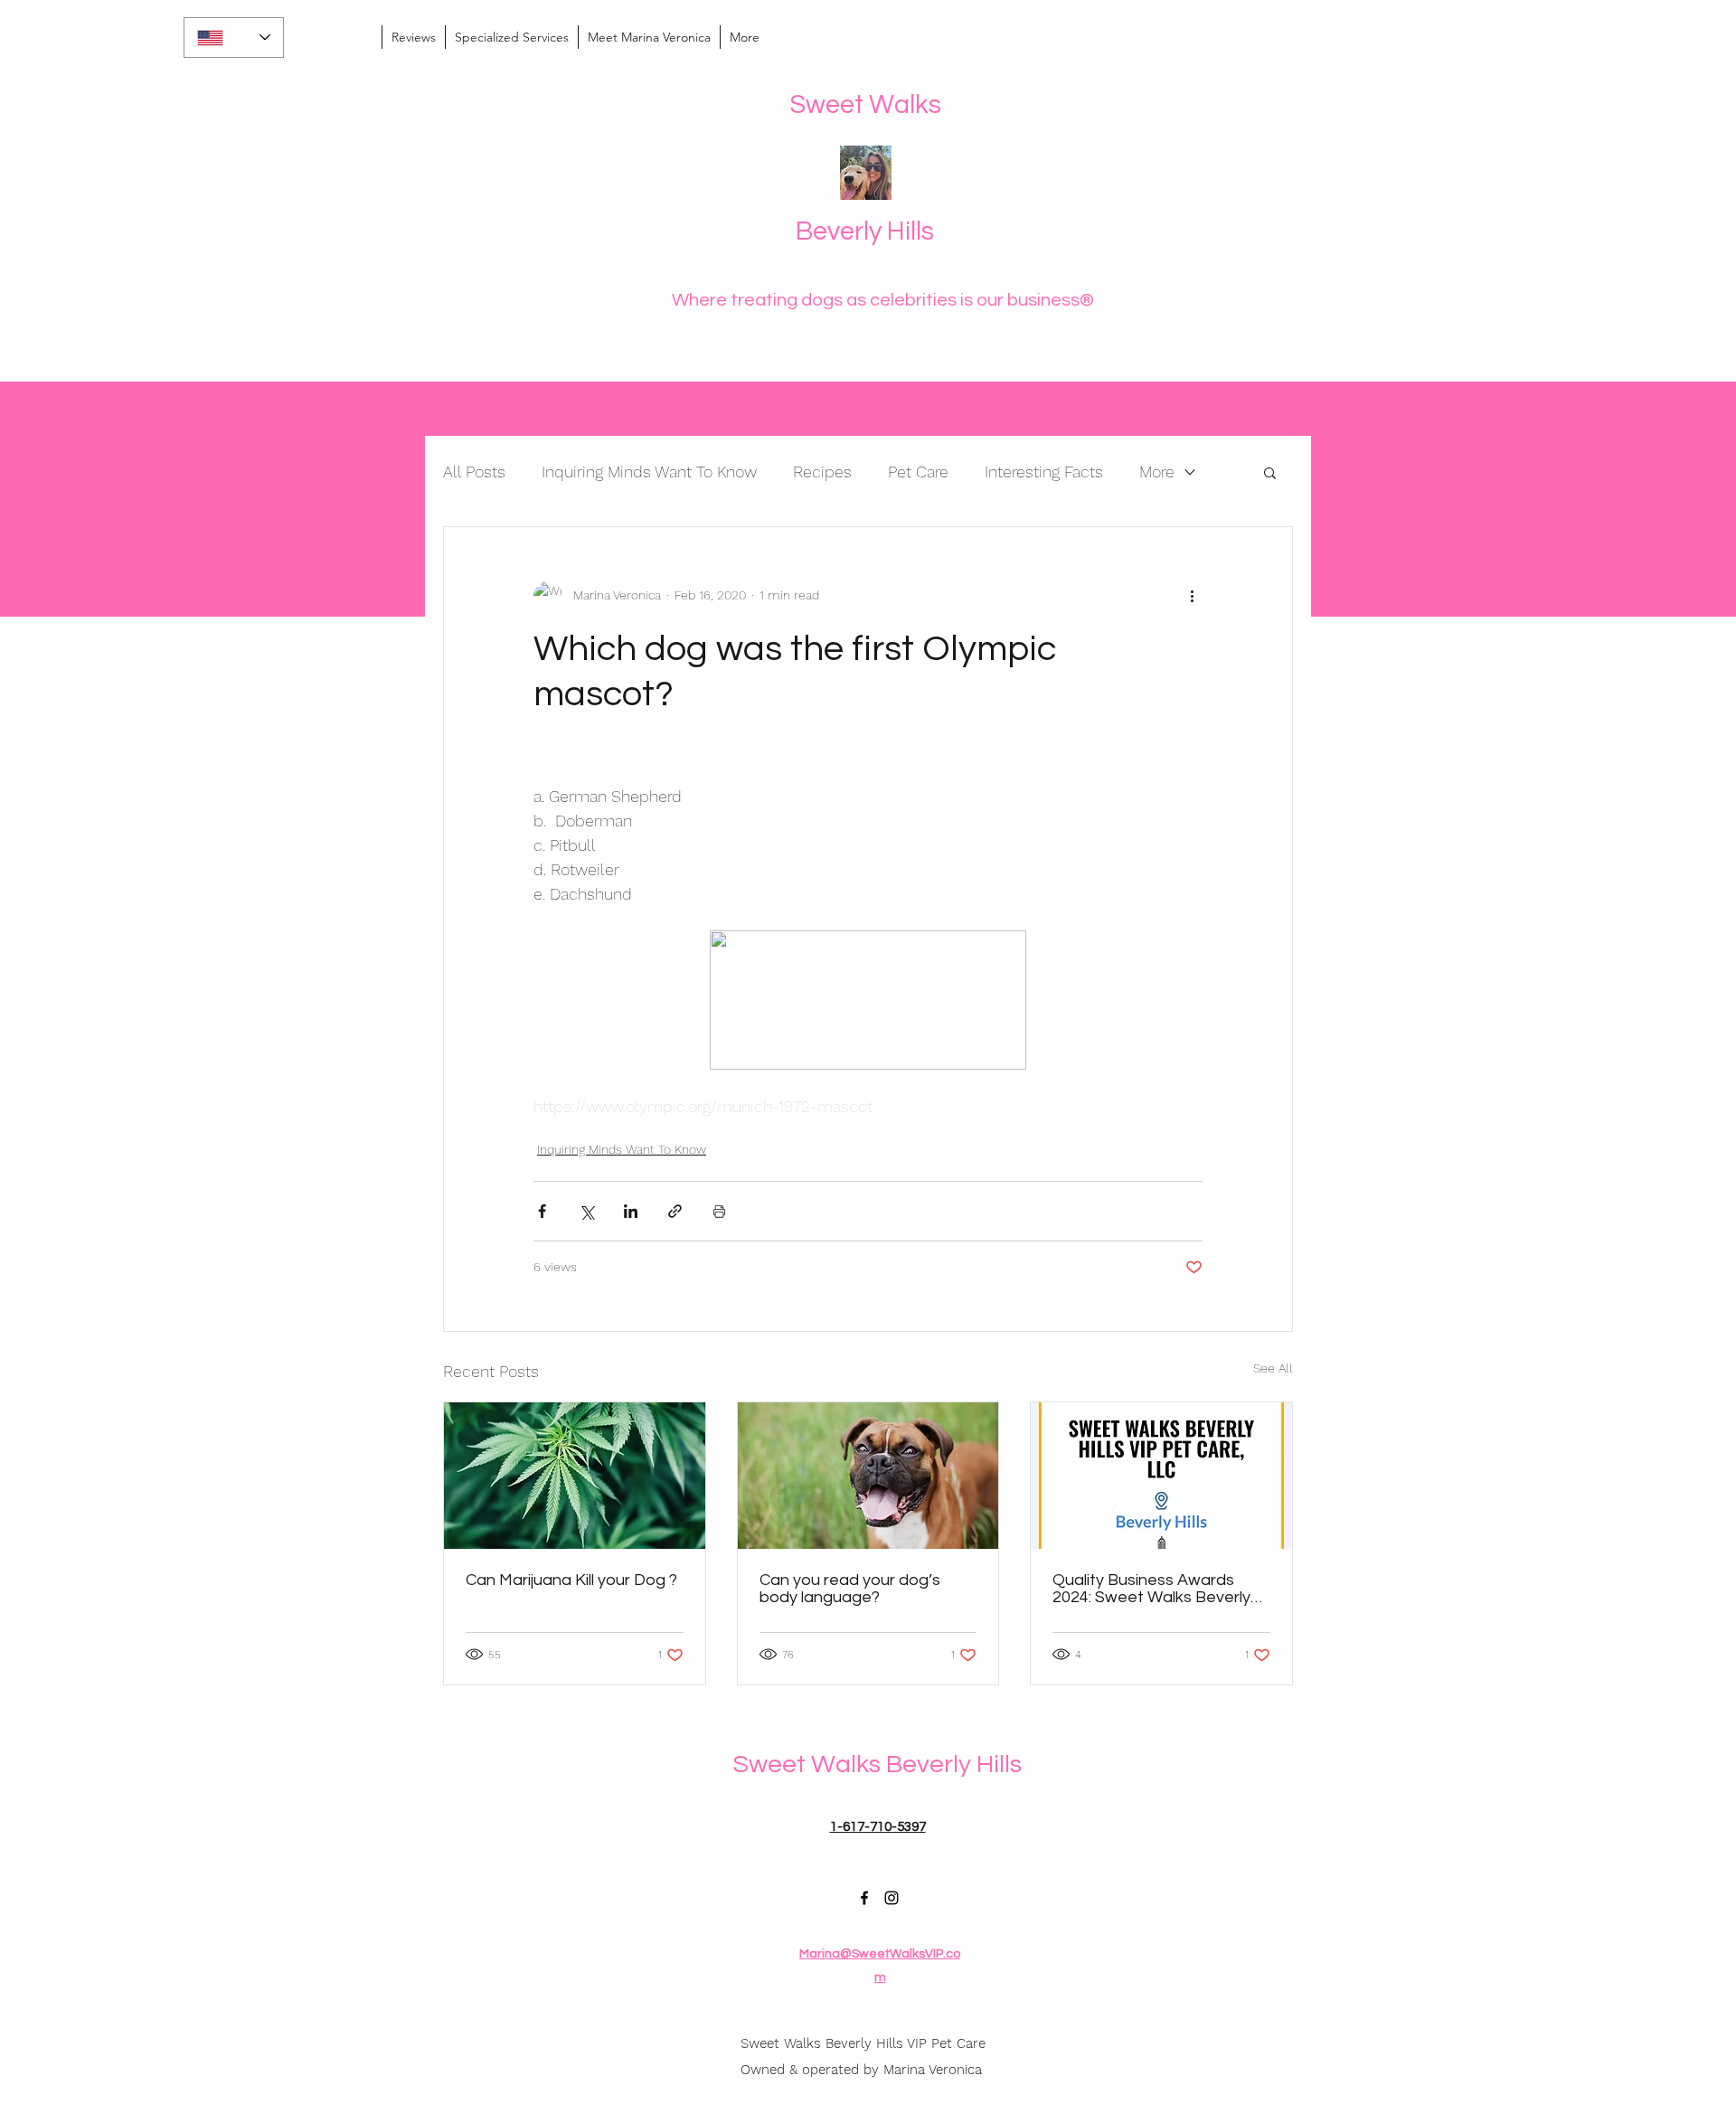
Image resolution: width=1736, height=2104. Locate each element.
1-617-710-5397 (878, 1827)
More (1157, 472)
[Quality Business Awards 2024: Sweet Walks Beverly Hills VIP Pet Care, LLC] (1161, 1476)
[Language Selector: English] (234, 38)
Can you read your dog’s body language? (850, 1589)
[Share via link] (675, 1211)
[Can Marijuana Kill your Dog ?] (575, 1476)
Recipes (822, 472)
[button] (1270, 472)
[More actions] (1192, 596)
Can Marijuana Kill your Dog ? (571, 1580)
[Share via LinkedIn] (631, 1211)
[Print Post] (719, 1211)
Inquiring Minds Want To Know (649, 472)
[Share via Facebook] (542, 1211)
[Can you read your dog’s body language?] (868, 1476)
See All (1273, 1368)
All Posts (474, 472)
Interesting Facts (1044, 472)
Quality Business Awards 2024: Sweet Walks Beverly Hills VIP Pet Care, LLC (1151, 1589)
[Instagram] (892, 1898)
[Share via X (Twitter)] (586, 1211)
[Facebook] (864, 1898)
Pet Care (918, 472)
